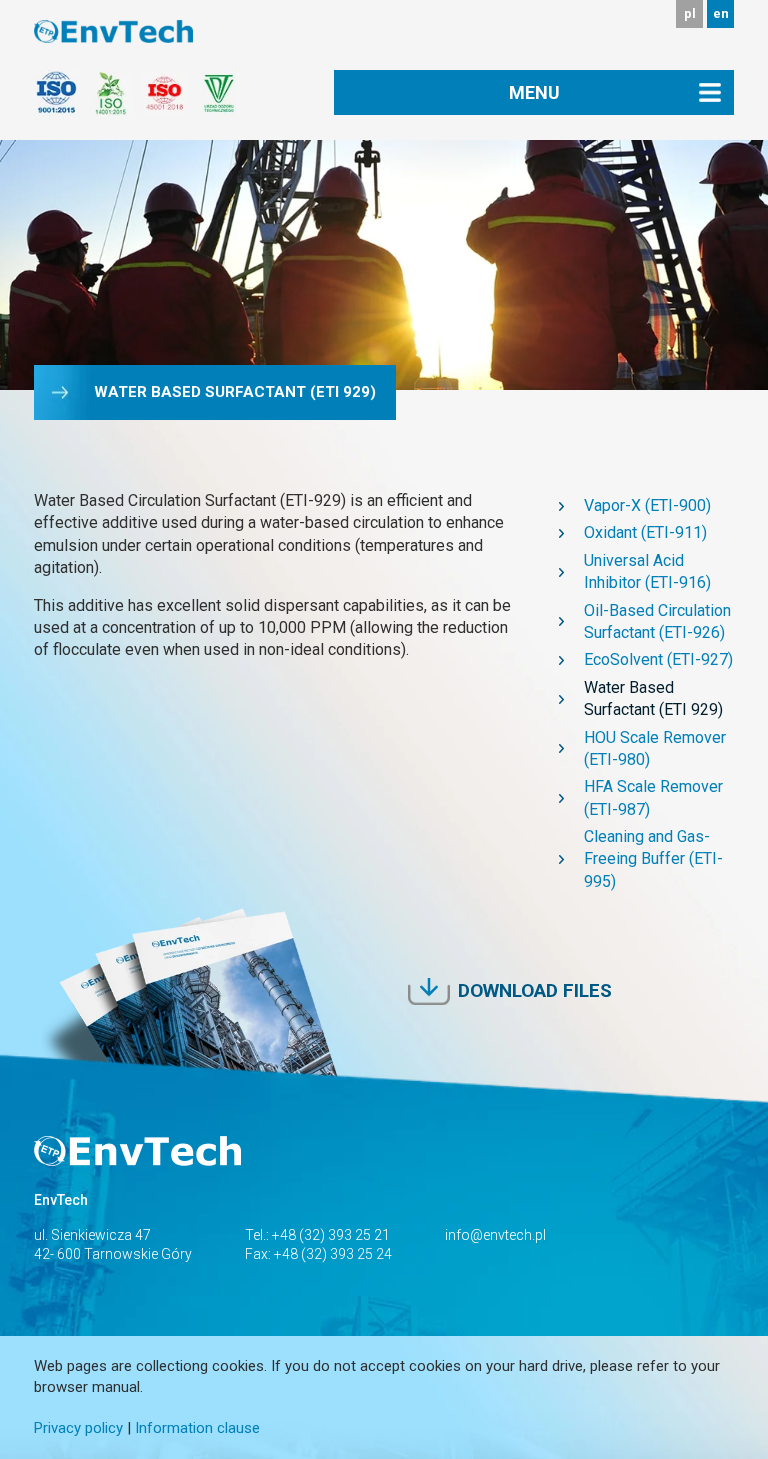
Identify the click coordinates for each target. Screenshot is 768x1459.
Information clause (197, 1428)
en (721, 13)
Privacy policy (78, 1428)
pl (690, 13)
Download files (535, 990)
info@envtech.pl (495, 1235)
